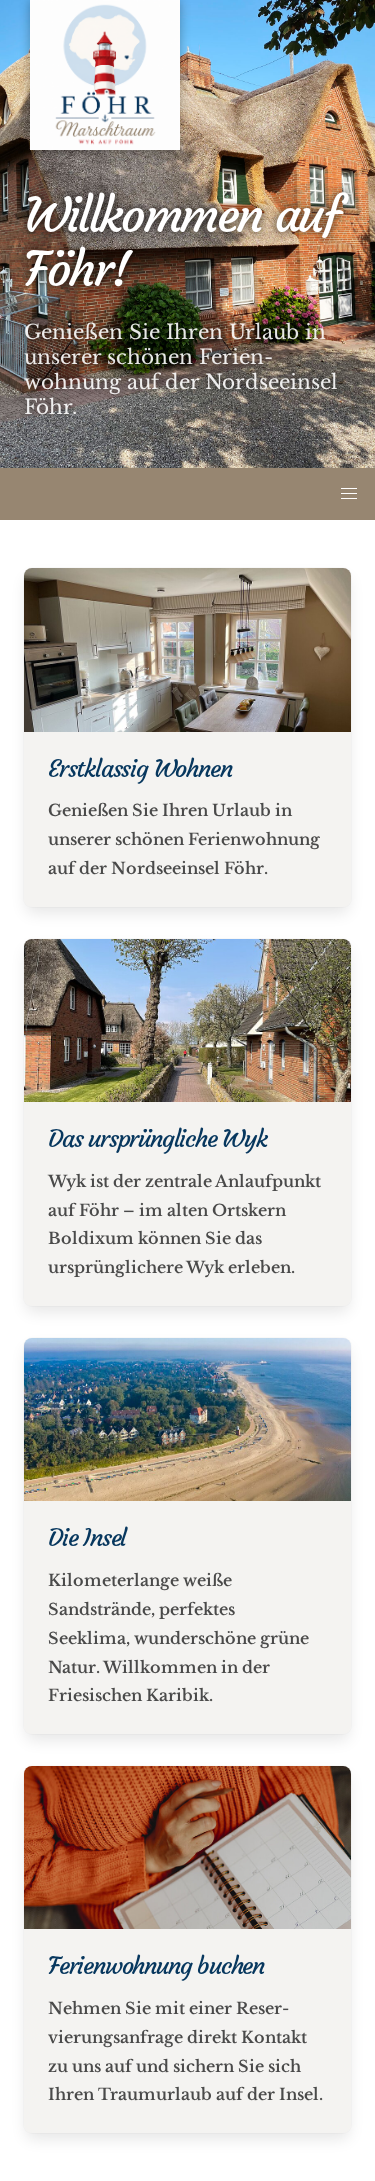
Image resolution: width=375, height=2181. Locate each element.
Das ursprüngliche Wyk (157, 1139)
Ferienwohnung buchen (156, 1966)
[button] (349, 494)
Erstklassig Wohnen (139, 769)
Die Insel (87, 1538)
